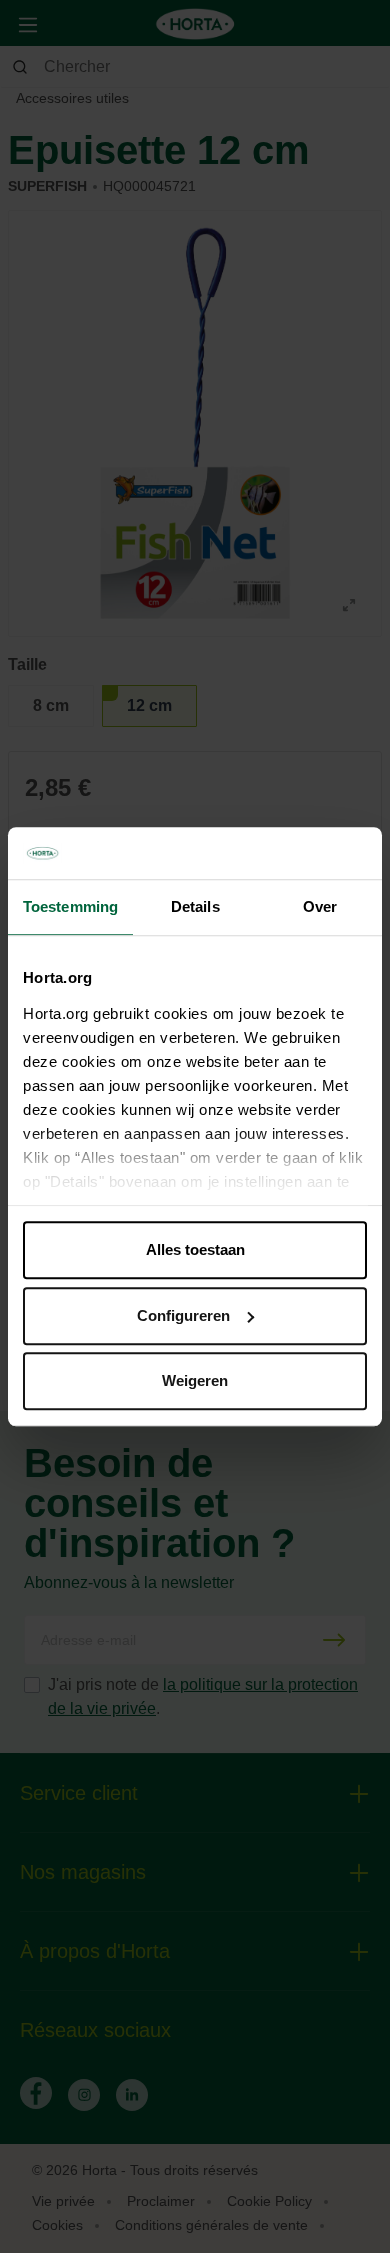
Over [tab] (320, 906)
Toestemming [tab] (70, 906)
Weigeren (195, 1380)
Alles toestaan (195, 1249)
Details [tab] (195, 906)
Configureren (183, 1315)
